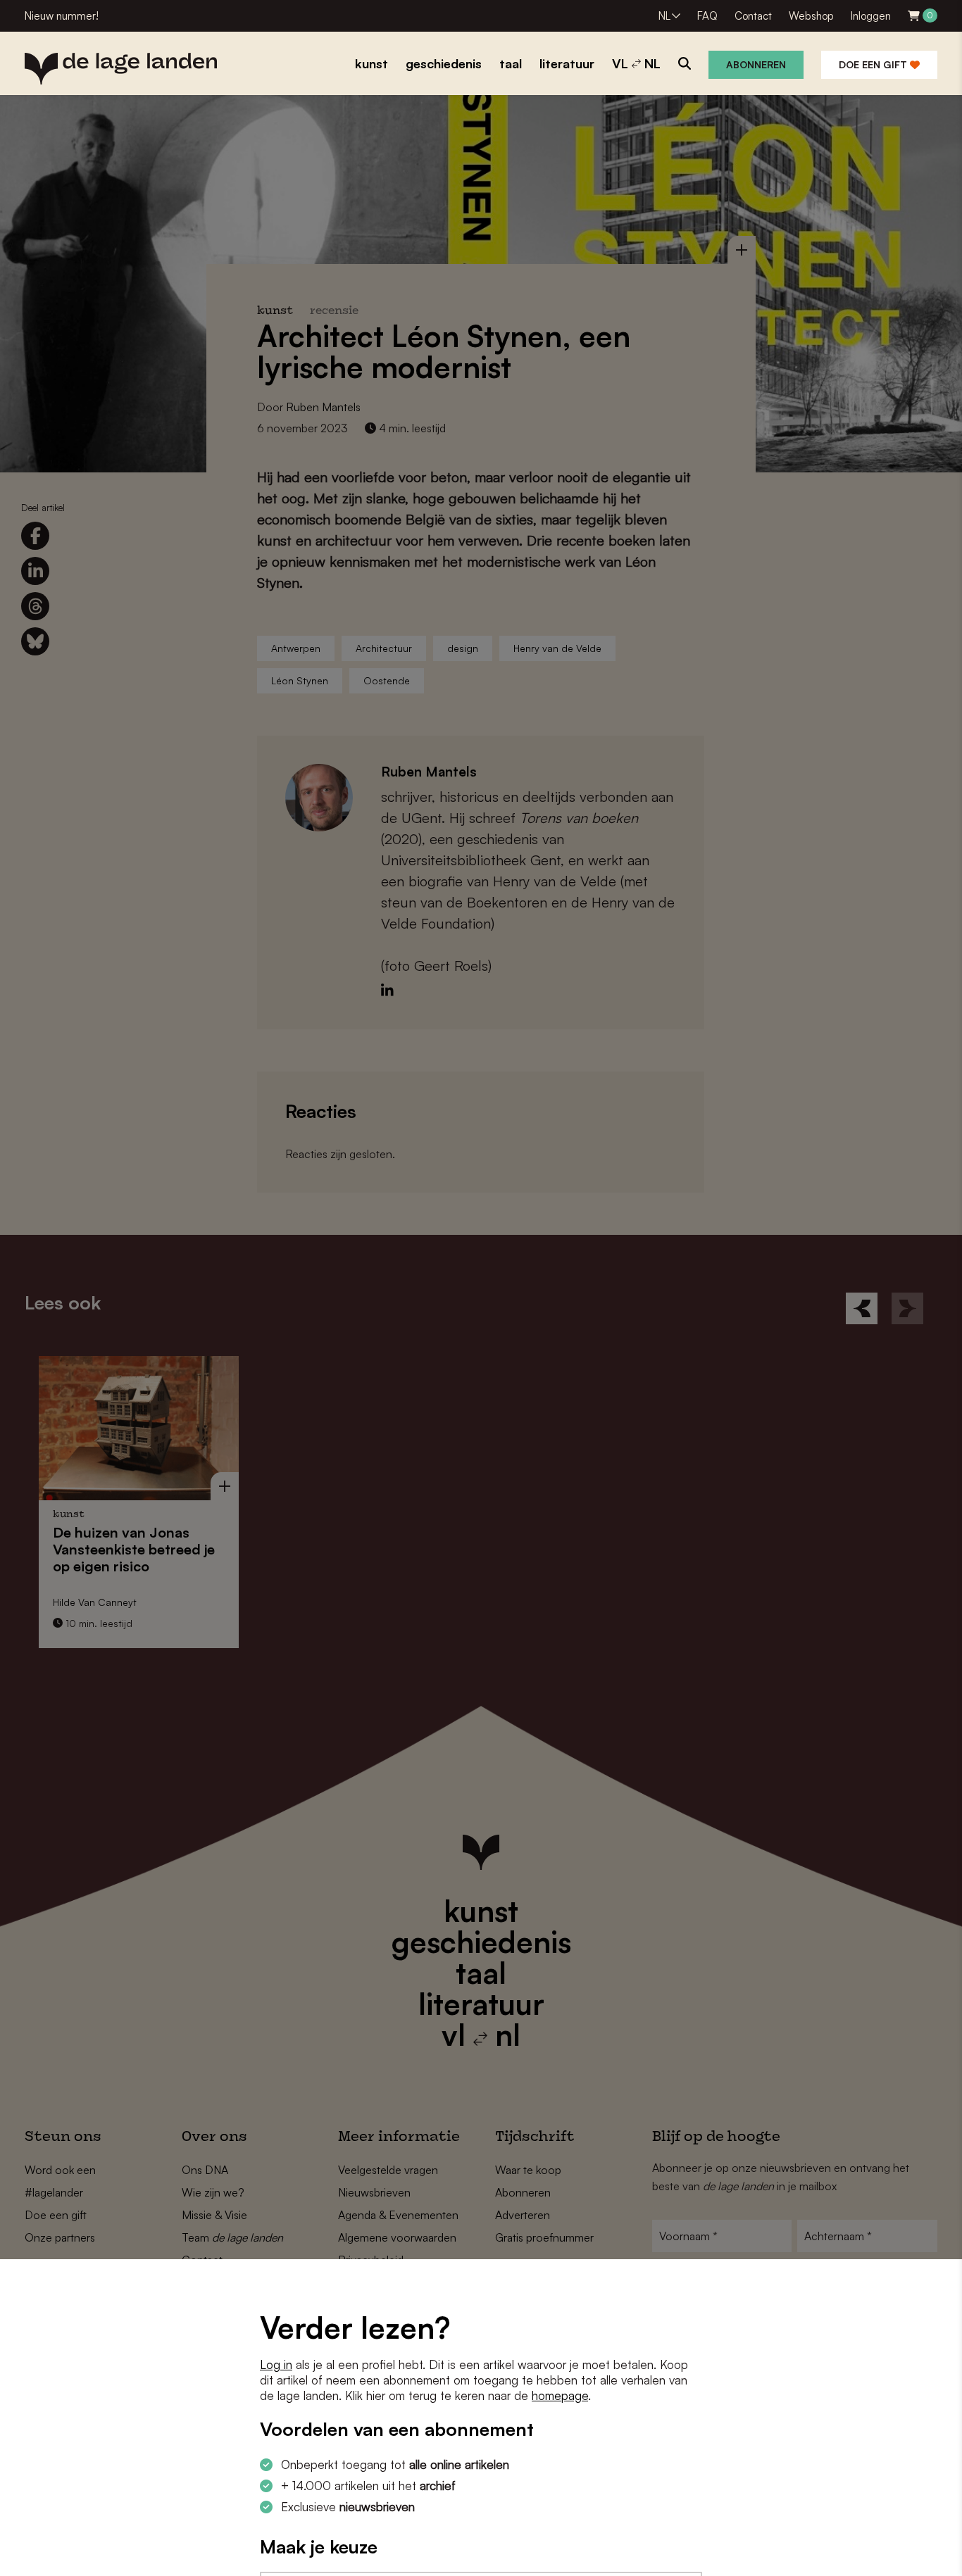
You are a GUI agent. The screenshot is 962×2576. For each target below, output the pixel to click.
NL (664, 16)
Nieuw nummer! (62, 16)
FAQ (707, 16)
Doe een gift (874, 64)
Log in (276, 2364)
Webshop (811, 16)
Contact (753, 16)
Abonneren (756, 64)
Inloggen (871, 16)
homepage (560, 2395)
